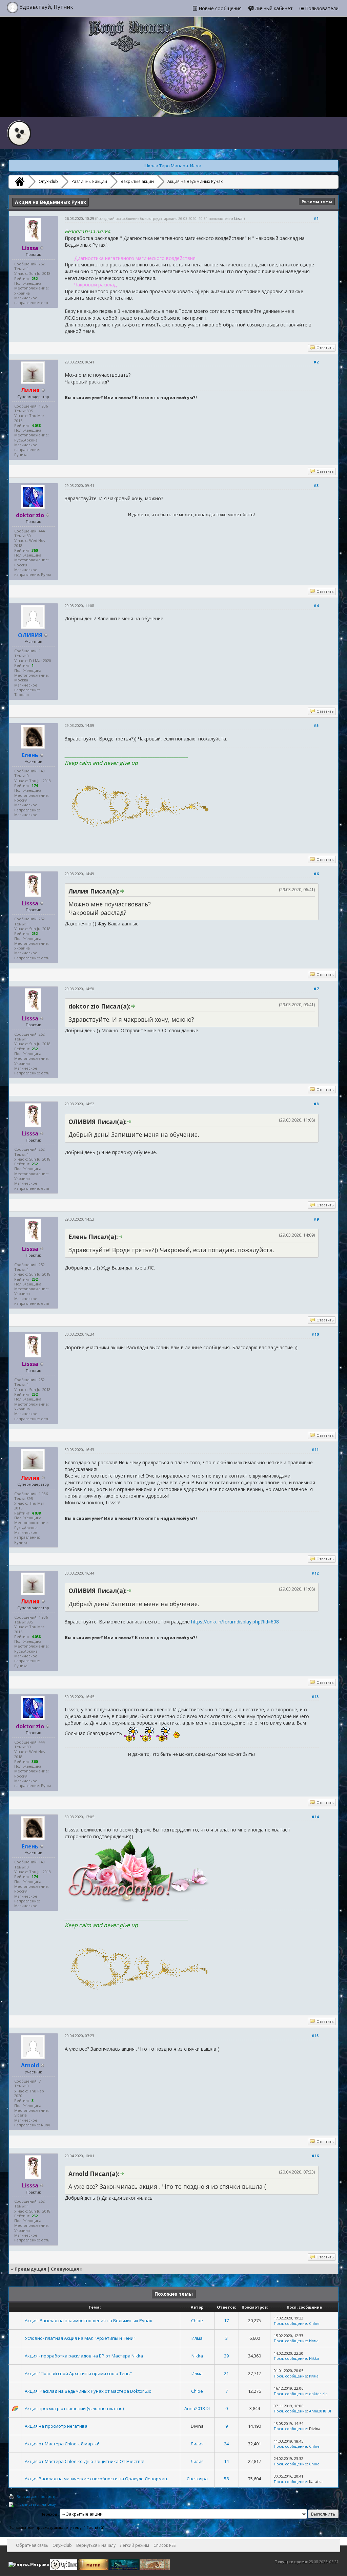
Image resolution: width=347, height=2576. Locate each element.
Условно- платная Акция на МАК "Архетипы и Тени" (80, 2338)
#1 (316, 218)
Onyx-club (48, 181)
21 (226, 2373)
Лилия (197, 2444)
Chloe (197, 2320)
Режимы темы (317, 201)
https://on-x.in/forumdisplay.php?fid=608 (235, 1622)
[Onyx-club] (19, 182)
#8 (316, 1104)
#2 (316, 362)
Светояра (197, 2479)
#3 (316, 485)
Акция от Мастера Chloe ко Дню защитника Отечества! (85, 2461)
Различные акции (89, 181)
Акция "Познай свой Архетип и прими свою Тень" (78, 2373)
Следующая (65, 2269)
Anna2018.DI (197, 2408)
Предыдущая (30, 2269)
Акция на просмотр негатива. (57, 2426)
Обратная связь (32, 2545)
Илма (197, 2338)
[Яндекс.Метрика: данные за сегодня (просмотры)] (29, 2564)
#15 (315, 2036)
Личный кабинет (273, 8)
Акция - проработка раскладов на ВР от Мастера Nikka (84, 2356)
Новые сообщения (219, 8)
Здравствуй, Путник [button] (46, 7)
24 (226, 2444)
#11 (315, 1450)
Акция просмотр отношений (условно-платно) (74, 2408)
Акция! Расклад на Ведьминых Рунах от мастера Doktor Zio (88, 2391)
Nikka (197, 2356)
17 (226, 2320)
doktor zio (318, 2394)
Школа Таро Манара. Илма (172, 166)
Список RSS (165, 2545)
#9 (316, 1219)
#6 (316, 874)
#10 (315, 1334)
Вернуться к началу (96, 2545)
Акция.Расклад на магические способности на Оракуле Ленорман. (96, 2479)
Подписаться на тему (36, 2504)
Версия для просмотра (38, 2496)
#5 (316, 725)
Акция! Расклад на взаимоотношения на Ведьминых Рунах (88, 2320)
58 (226, 2479)
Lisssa (238, 219)
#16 (315, 2156)
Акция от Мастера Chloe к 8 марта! (62, 2444)
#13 (315, 1697)
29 (226, 2356)
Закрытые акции (137, 181)
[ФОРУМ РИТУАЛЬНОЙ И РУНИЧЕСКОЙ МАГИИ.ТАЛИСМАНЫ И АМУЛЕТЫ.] (125, 2564)
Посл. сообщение (290, 2323)
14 (226, 2461)
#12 (315, 1573)
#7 (316, 989)
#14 (315, 1817)
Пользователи (321, 8)
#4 (316, 606)
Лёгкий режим (135, 2545)
